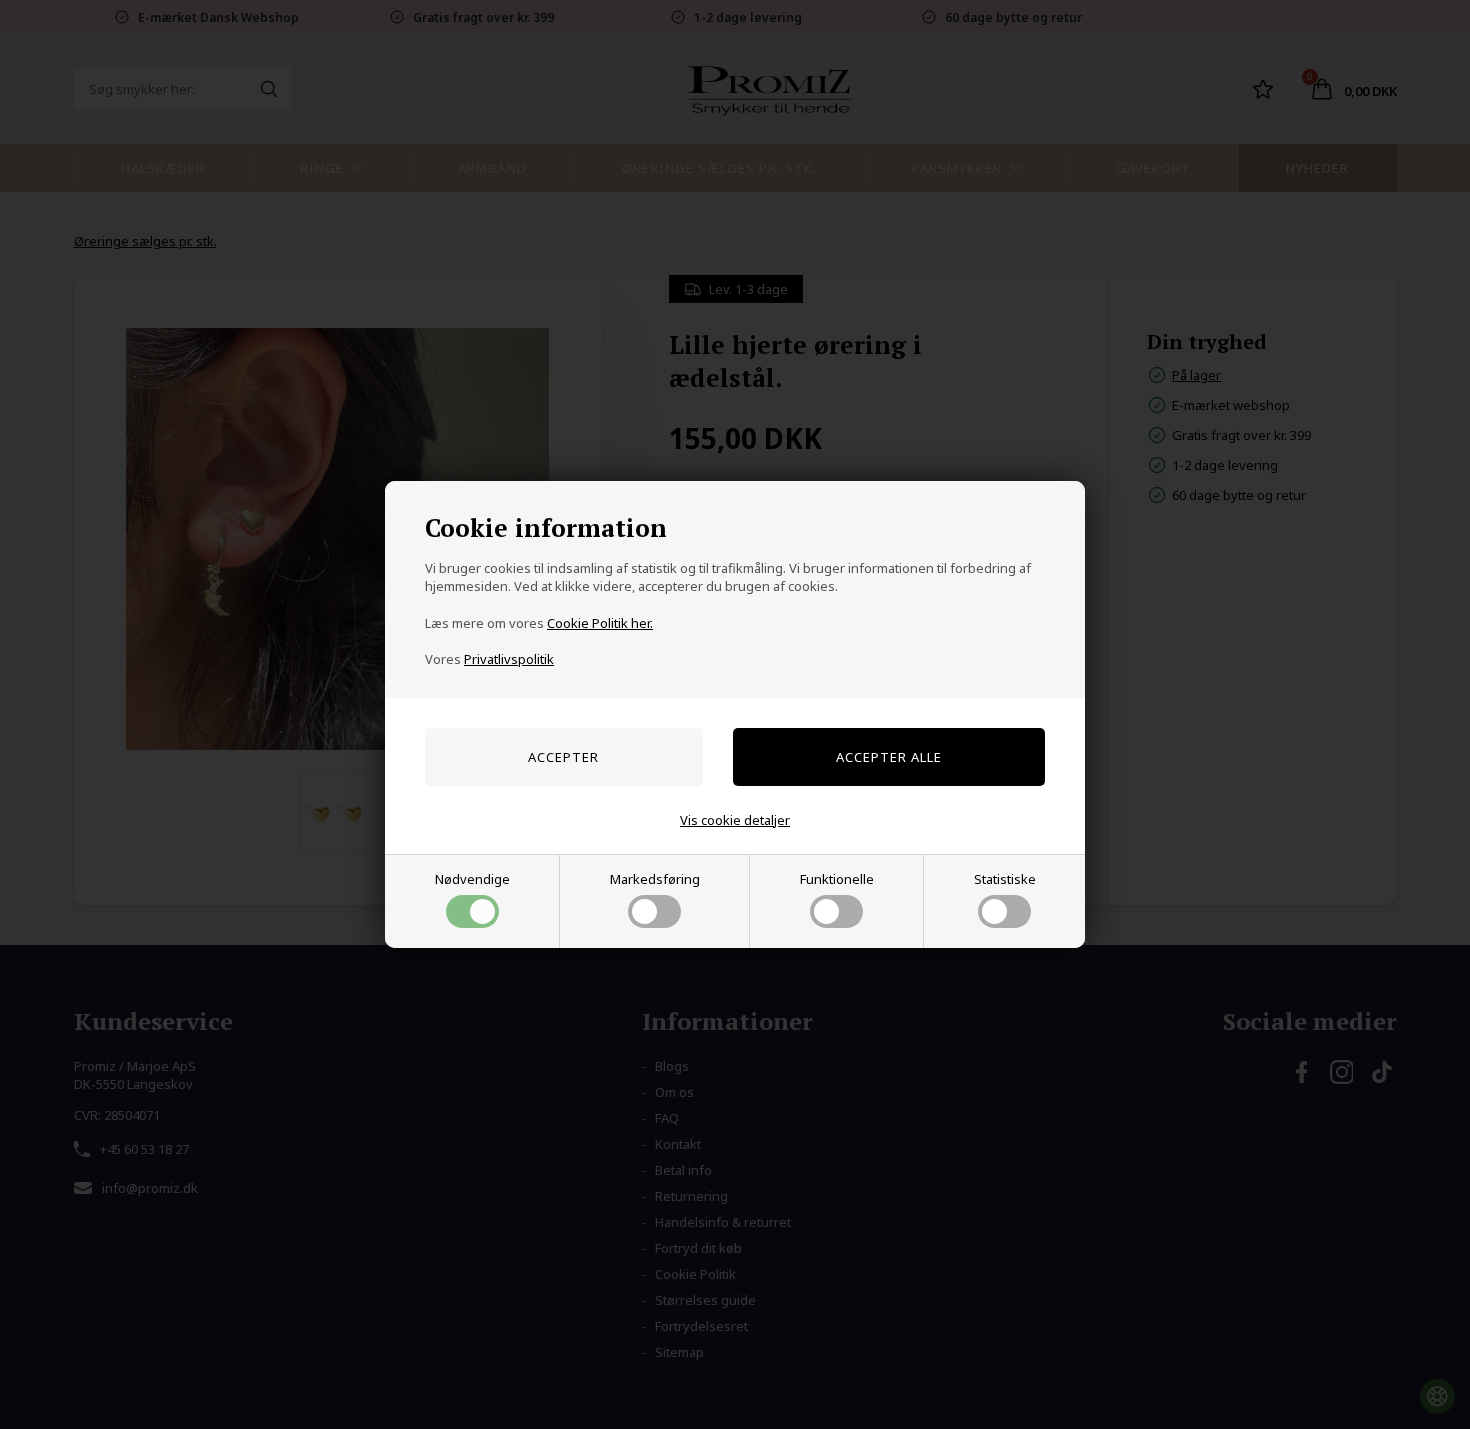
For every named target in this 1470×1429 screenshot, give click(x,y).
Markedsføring (655, 879)
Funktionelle (837, 879)
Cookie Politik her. (600, 623)
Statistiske (1005, 879)
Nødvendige (472, 879)
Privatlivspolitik (509, 659)
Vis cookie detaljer (735, 820)
